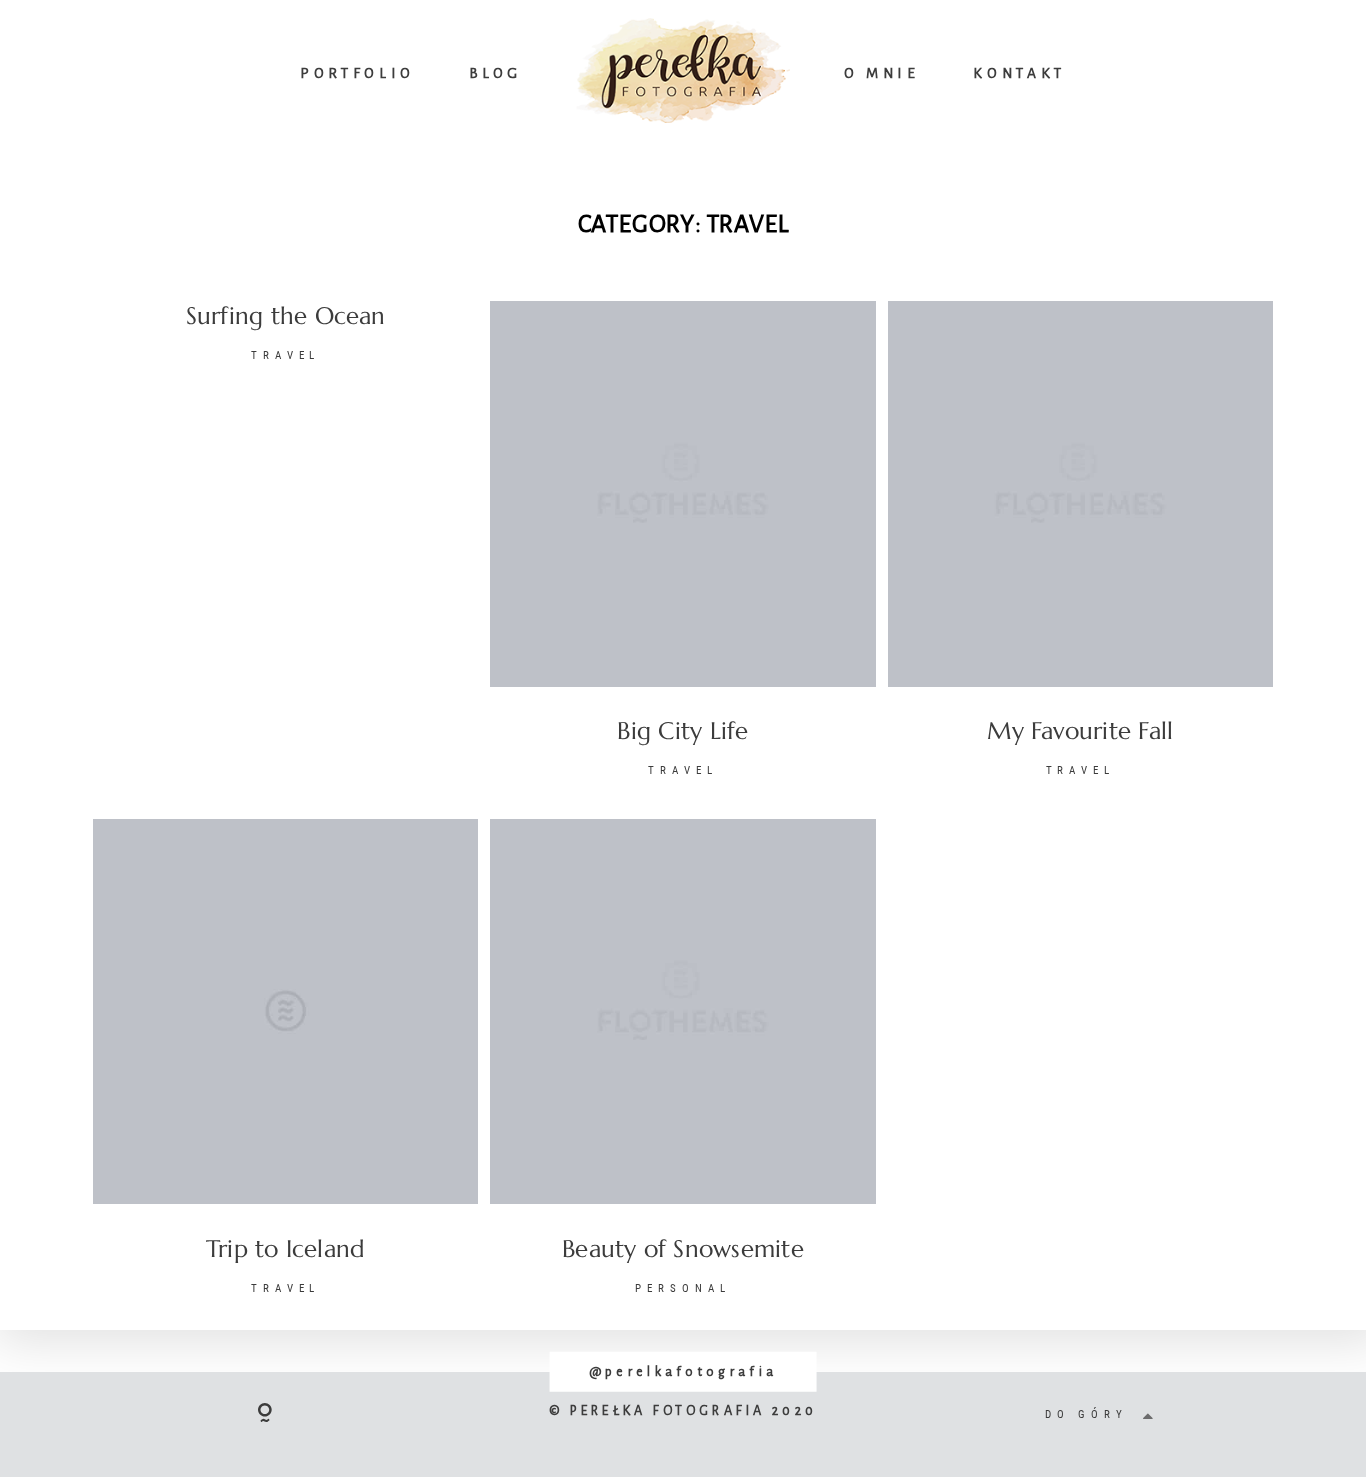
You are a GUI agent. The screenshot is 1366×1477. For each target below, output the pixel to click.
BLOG (496, 73)
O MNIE (882, 73)
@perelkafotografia (683, 1372)
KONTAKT (1019, 73)
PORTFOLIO (357, 73)
